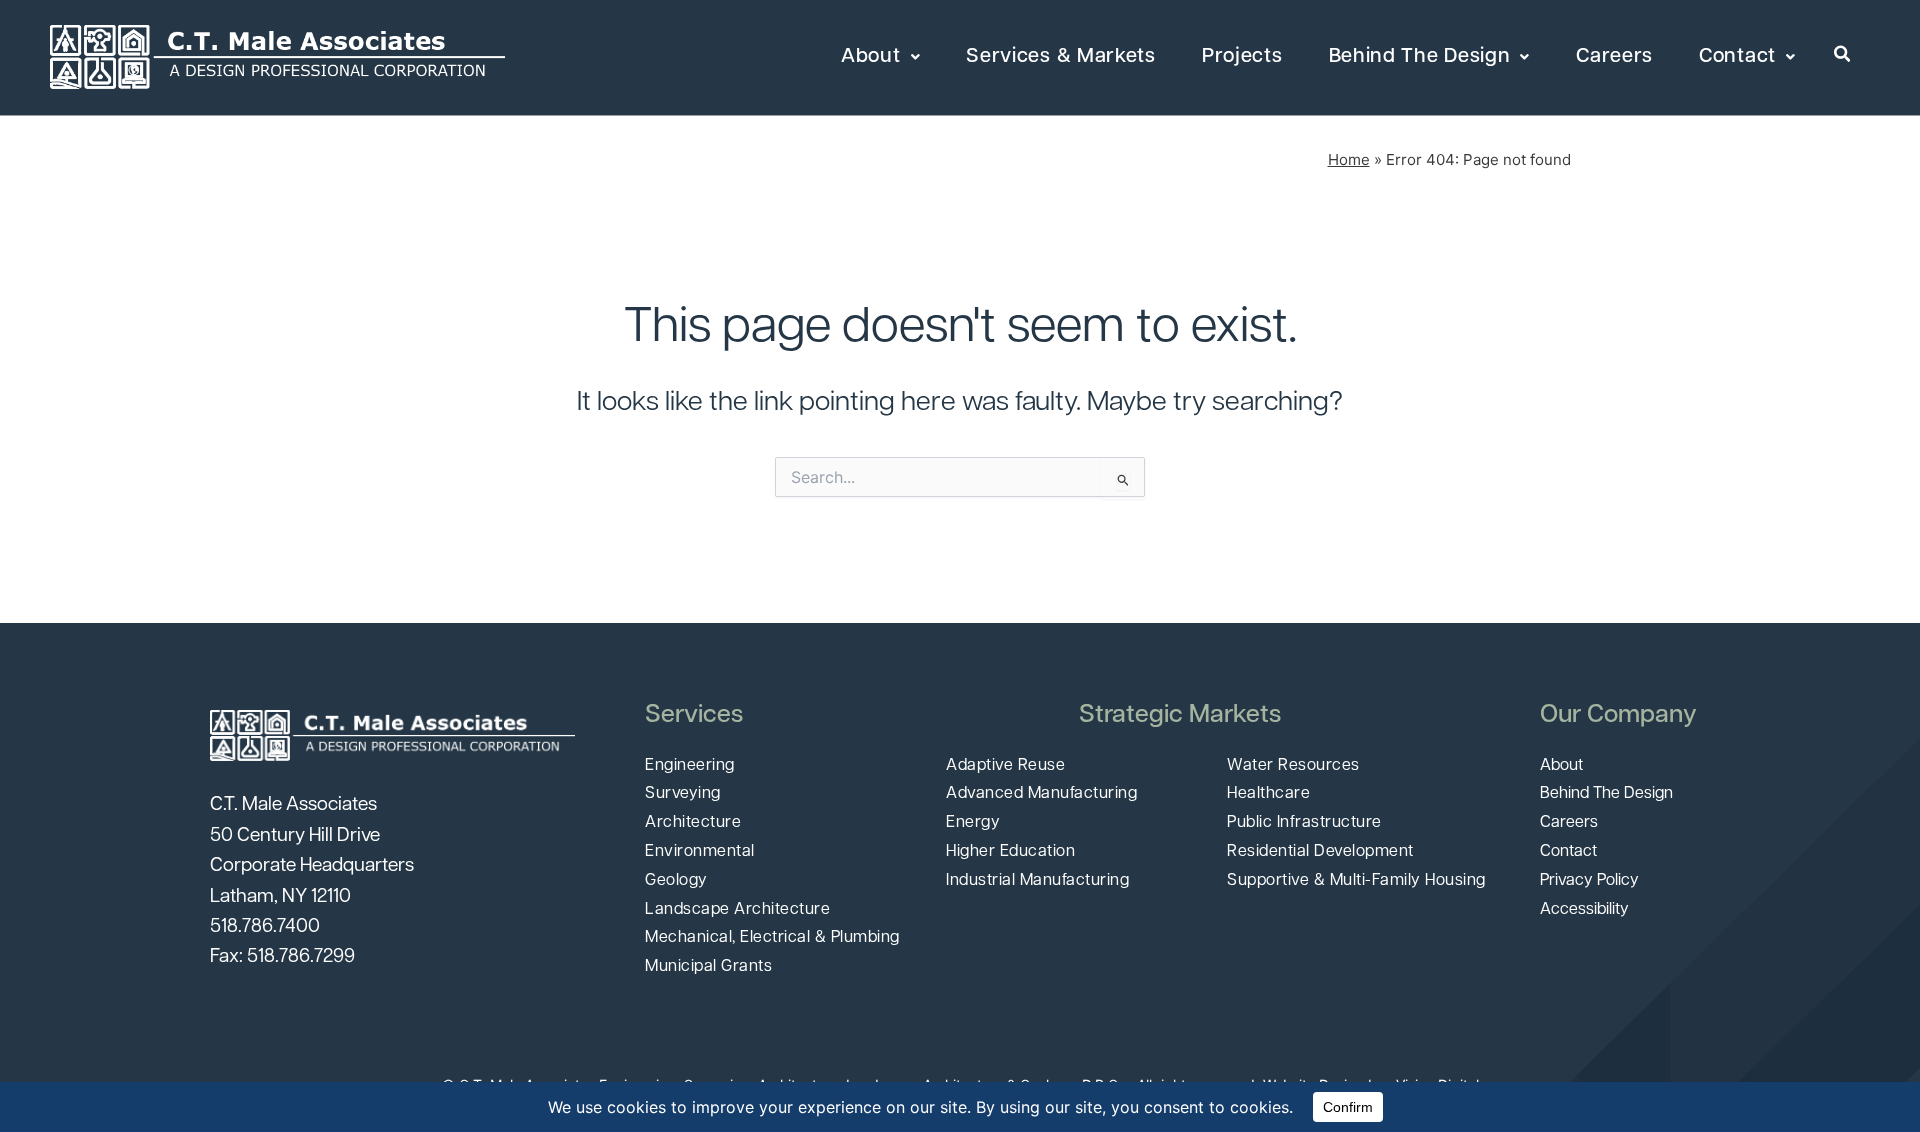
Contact (1737, 57)
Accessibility (1584, 910)
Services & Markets (1061, 57)
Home (1349, 159)
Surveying (683, 794)
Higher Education (1010, 852)
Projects (1242, 57)
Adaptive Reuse (1005, 766)
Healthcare (1268, 794)
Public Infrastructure (1304, 823)
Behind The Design (1420, 57)
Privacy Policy (1589, 881)
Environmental (700, 852)
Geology (676, 881)
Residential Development (1320, 852)
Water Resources (1293, 766)
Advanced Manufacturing (1041, 794)
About (871, 57)
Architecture (693, 823)
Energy (973, 823)
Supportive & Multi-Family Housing (1356, 881)
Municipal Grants (708, 967)
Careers (1614, 57)
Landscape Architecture (737, 910)
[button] (1843, 55)
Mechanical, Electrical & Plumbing (772, 938)
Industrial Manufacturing (1037, 881)
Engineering (690, 766)
